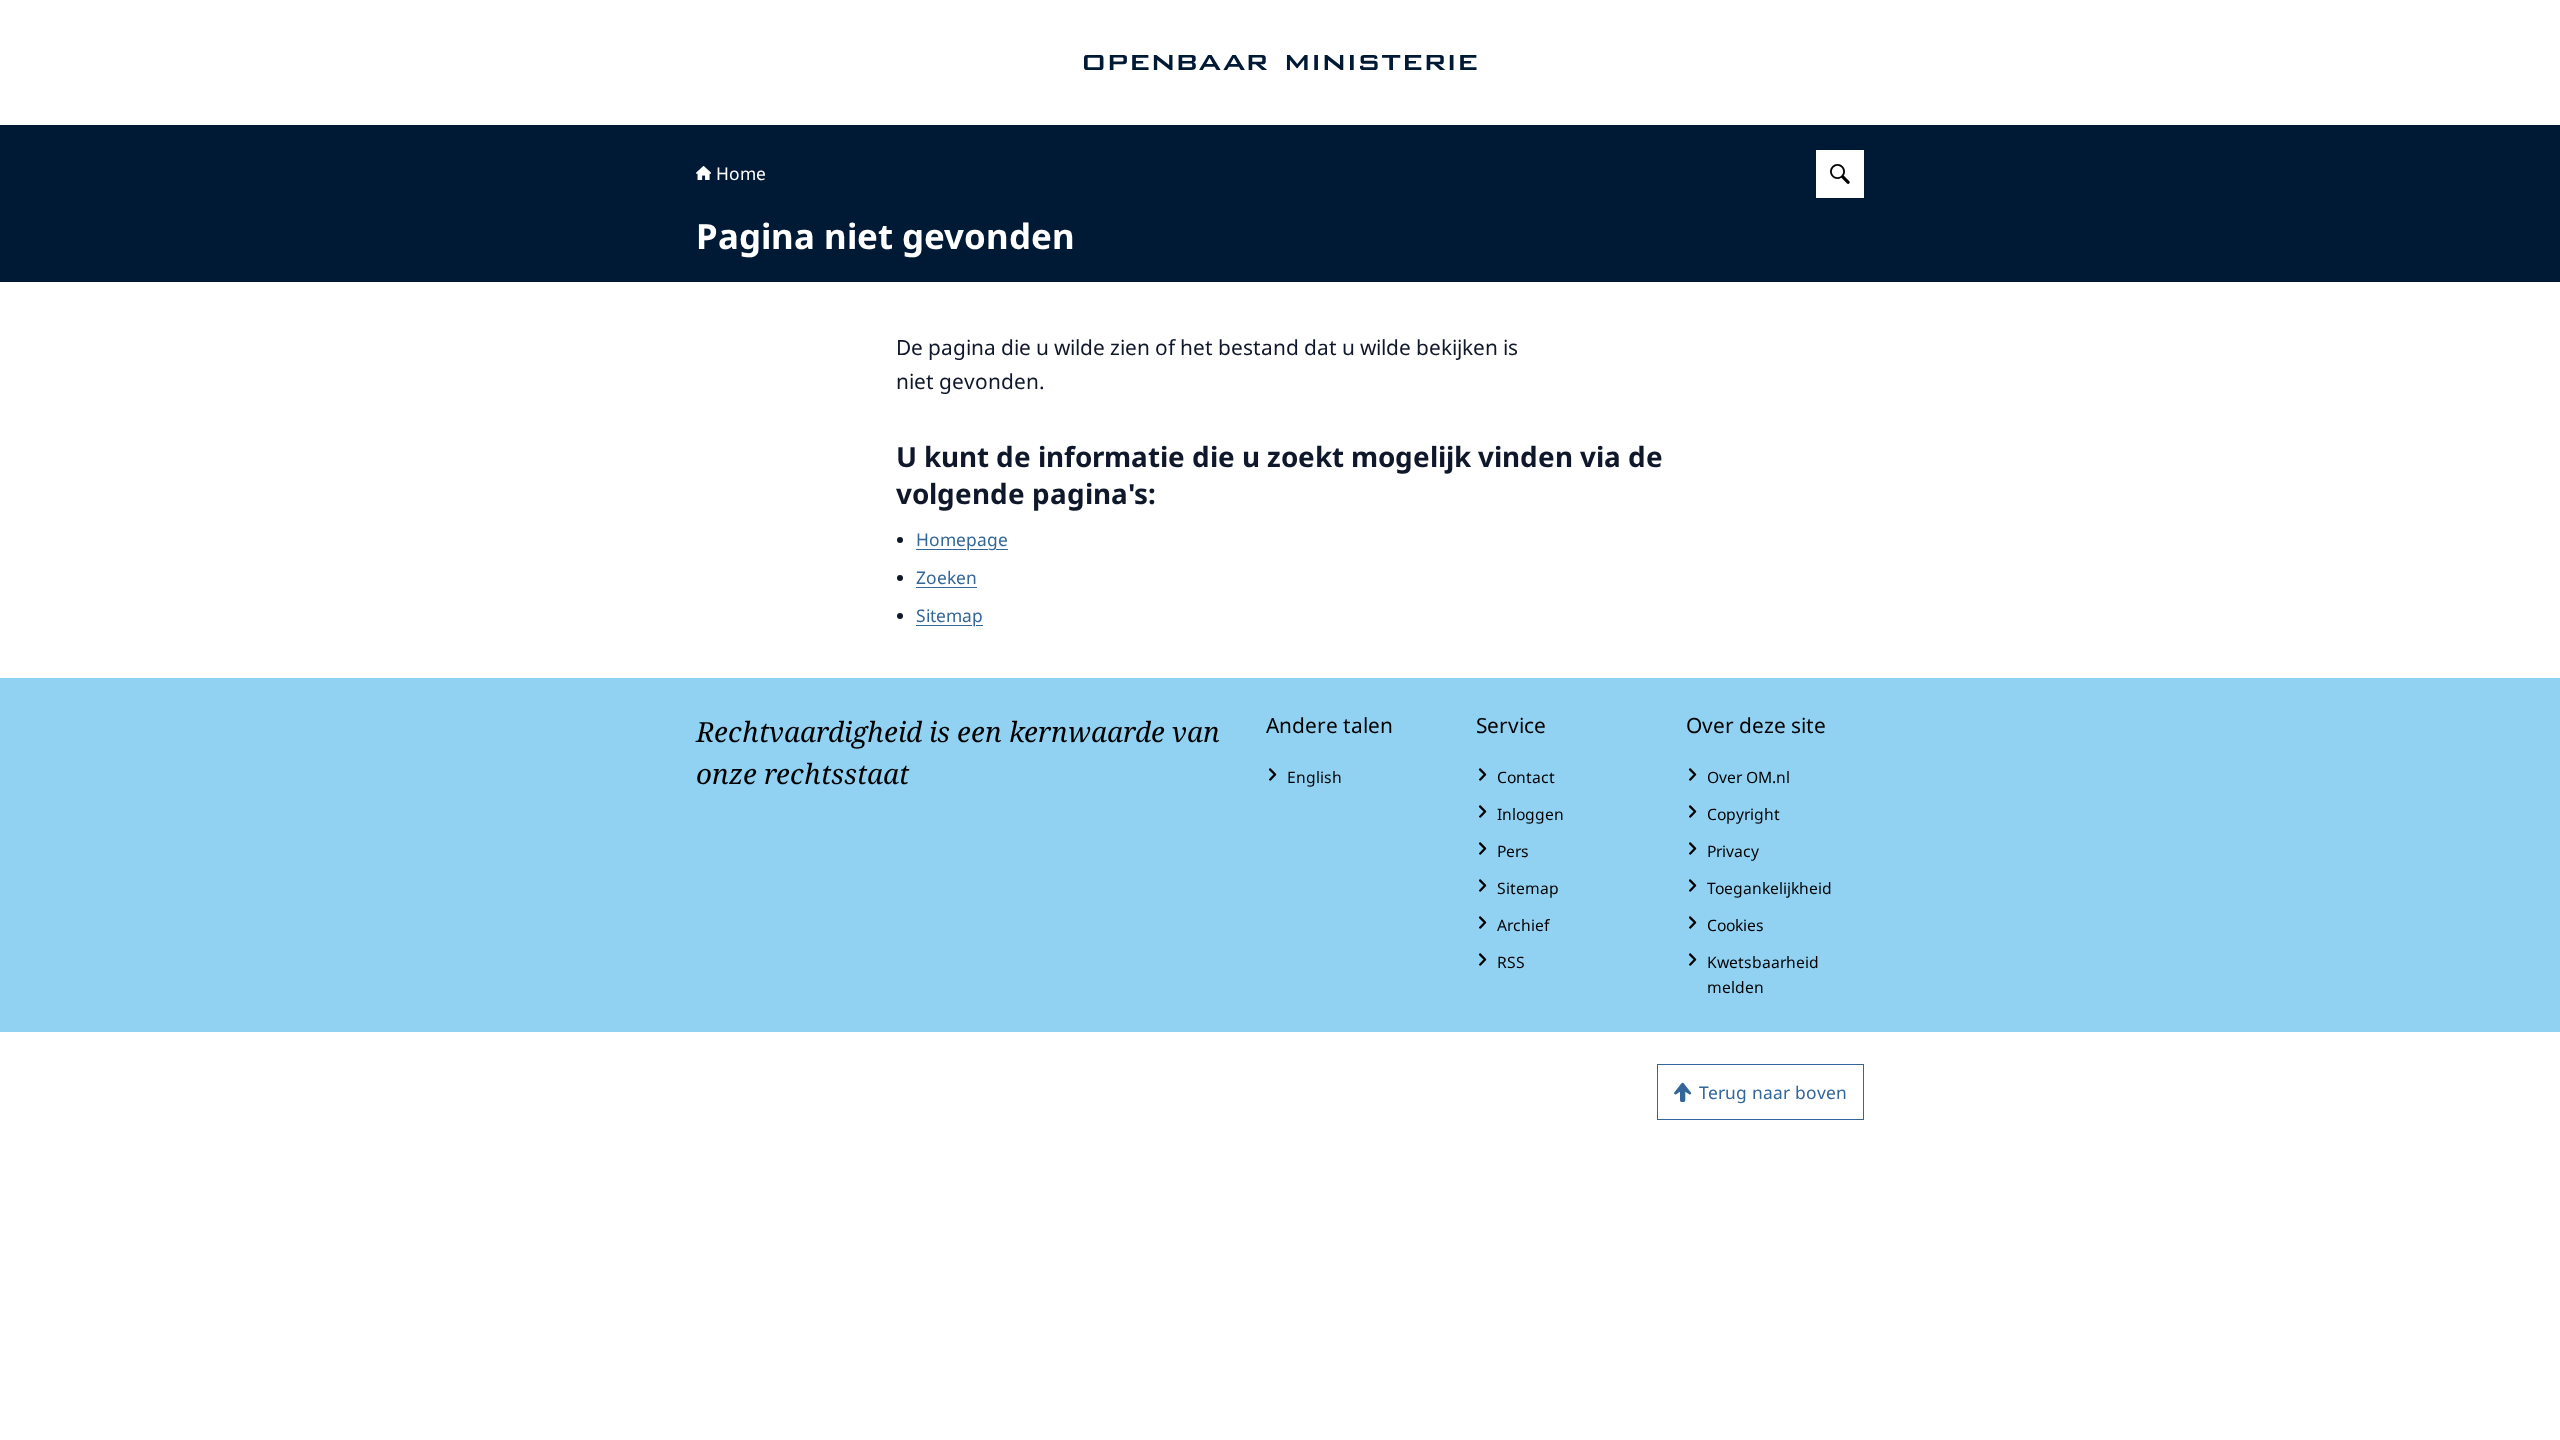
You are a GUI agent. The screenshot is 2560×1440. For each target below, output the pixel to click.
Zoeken (946, 577)
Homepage (962, 539)
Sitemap (949, 615)
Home (741, 173)
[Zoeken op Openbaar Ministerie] (1840, 174)
